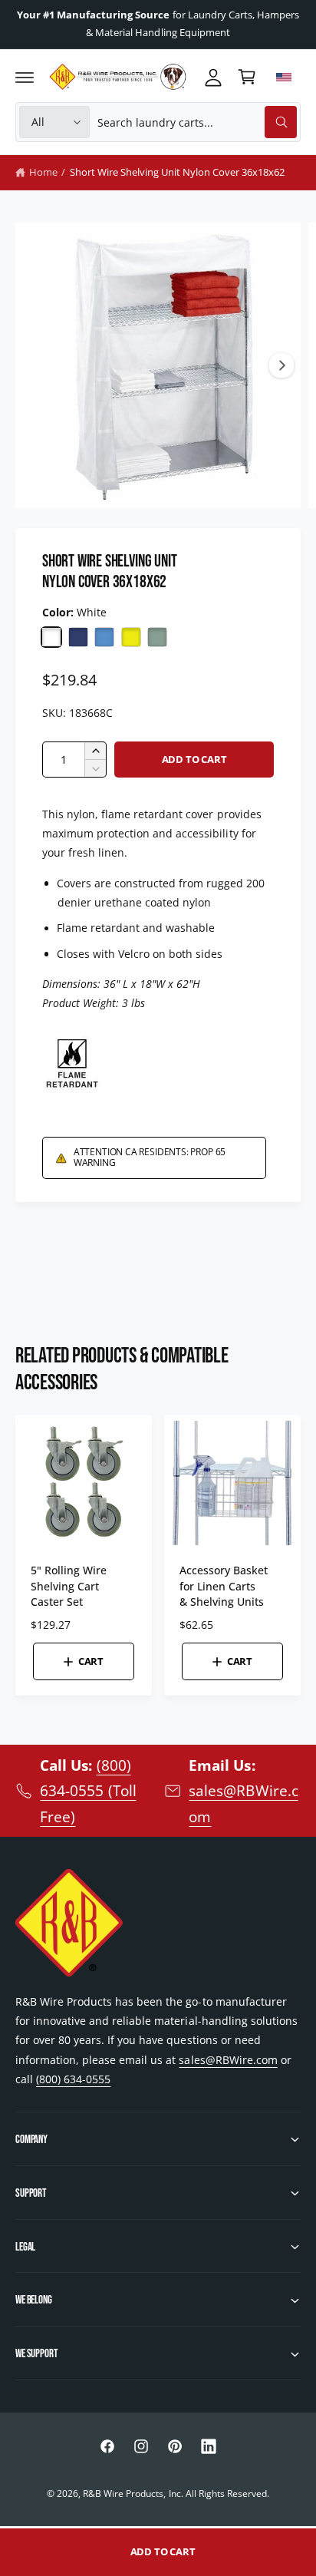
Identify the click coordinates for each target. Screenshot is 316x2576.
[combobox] (197, 122)
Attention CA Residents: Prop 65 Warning (150, 1157)
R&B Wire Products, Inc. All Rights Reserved (175, 2493)
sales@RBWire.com (228, 2060)
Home (43, 172)
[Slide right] (281, 365)
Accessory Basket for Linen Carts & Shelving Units (224, 1585)
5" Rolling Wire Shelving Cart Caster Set (69, 1585)
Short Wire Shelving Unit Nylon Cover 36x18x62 (178, 172)
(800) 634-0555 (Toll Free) (88, 1791)
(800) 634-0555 (73, 2079)
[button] (25, 77)
